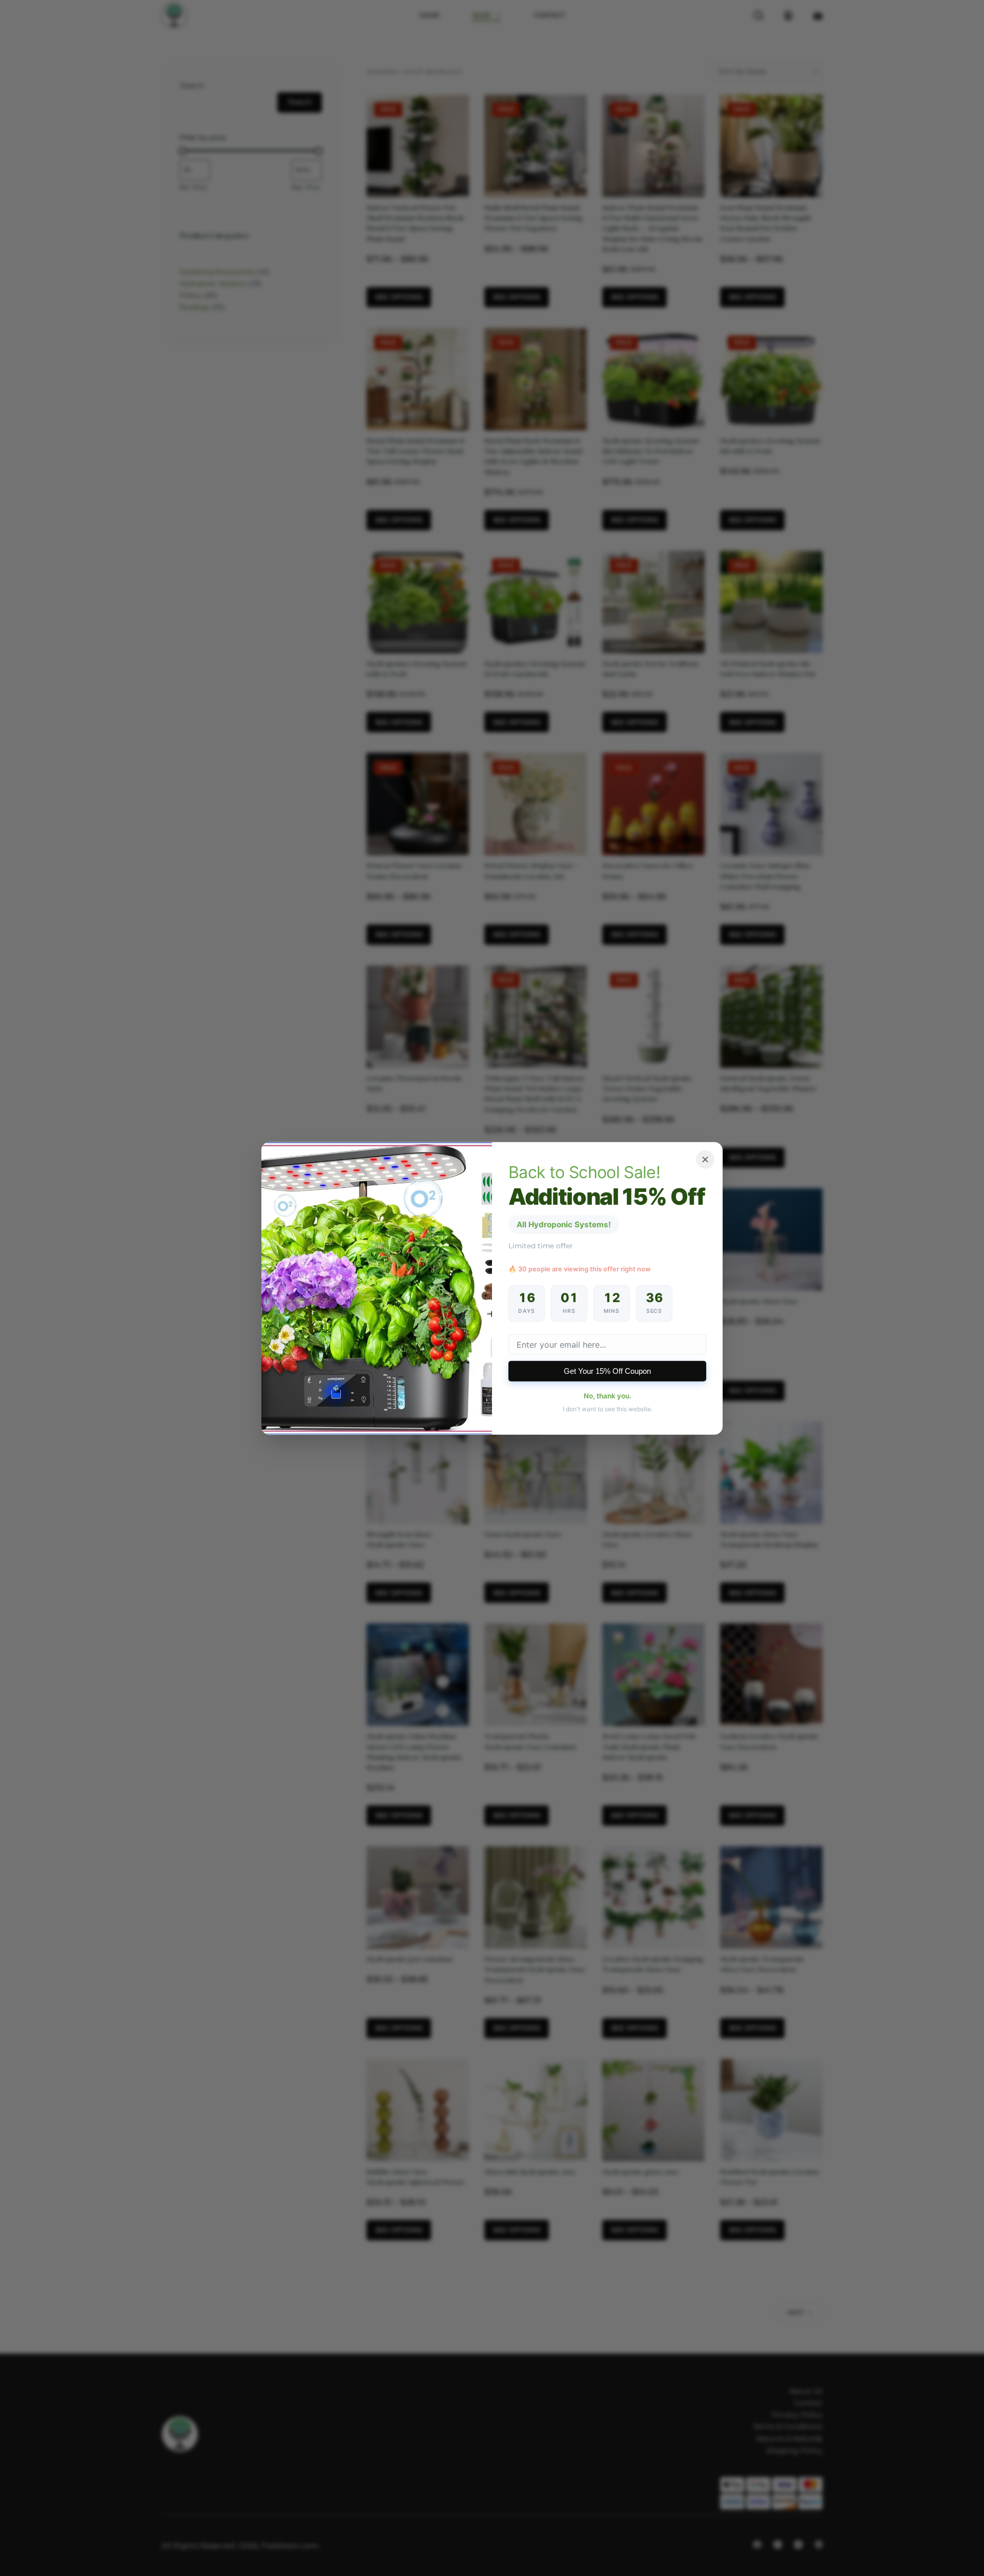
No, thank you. (608, 1396)
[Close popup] (705, 1159)
